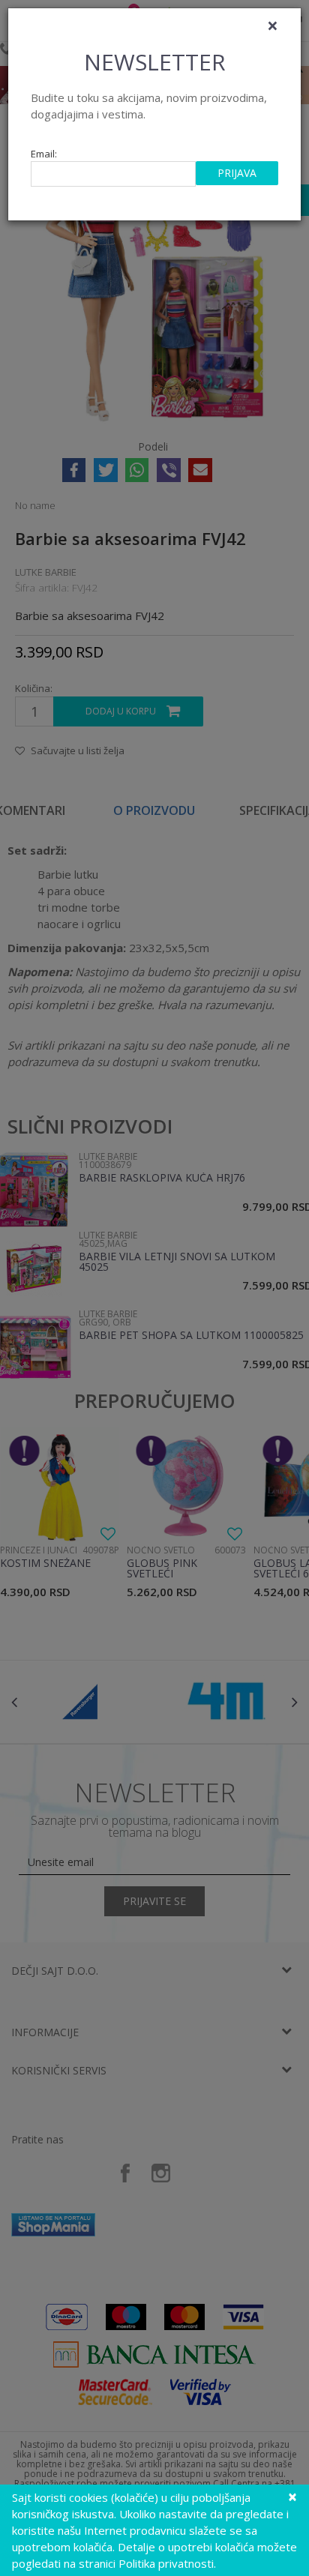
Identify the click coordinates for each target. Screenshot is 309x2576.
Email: (44, 154)
